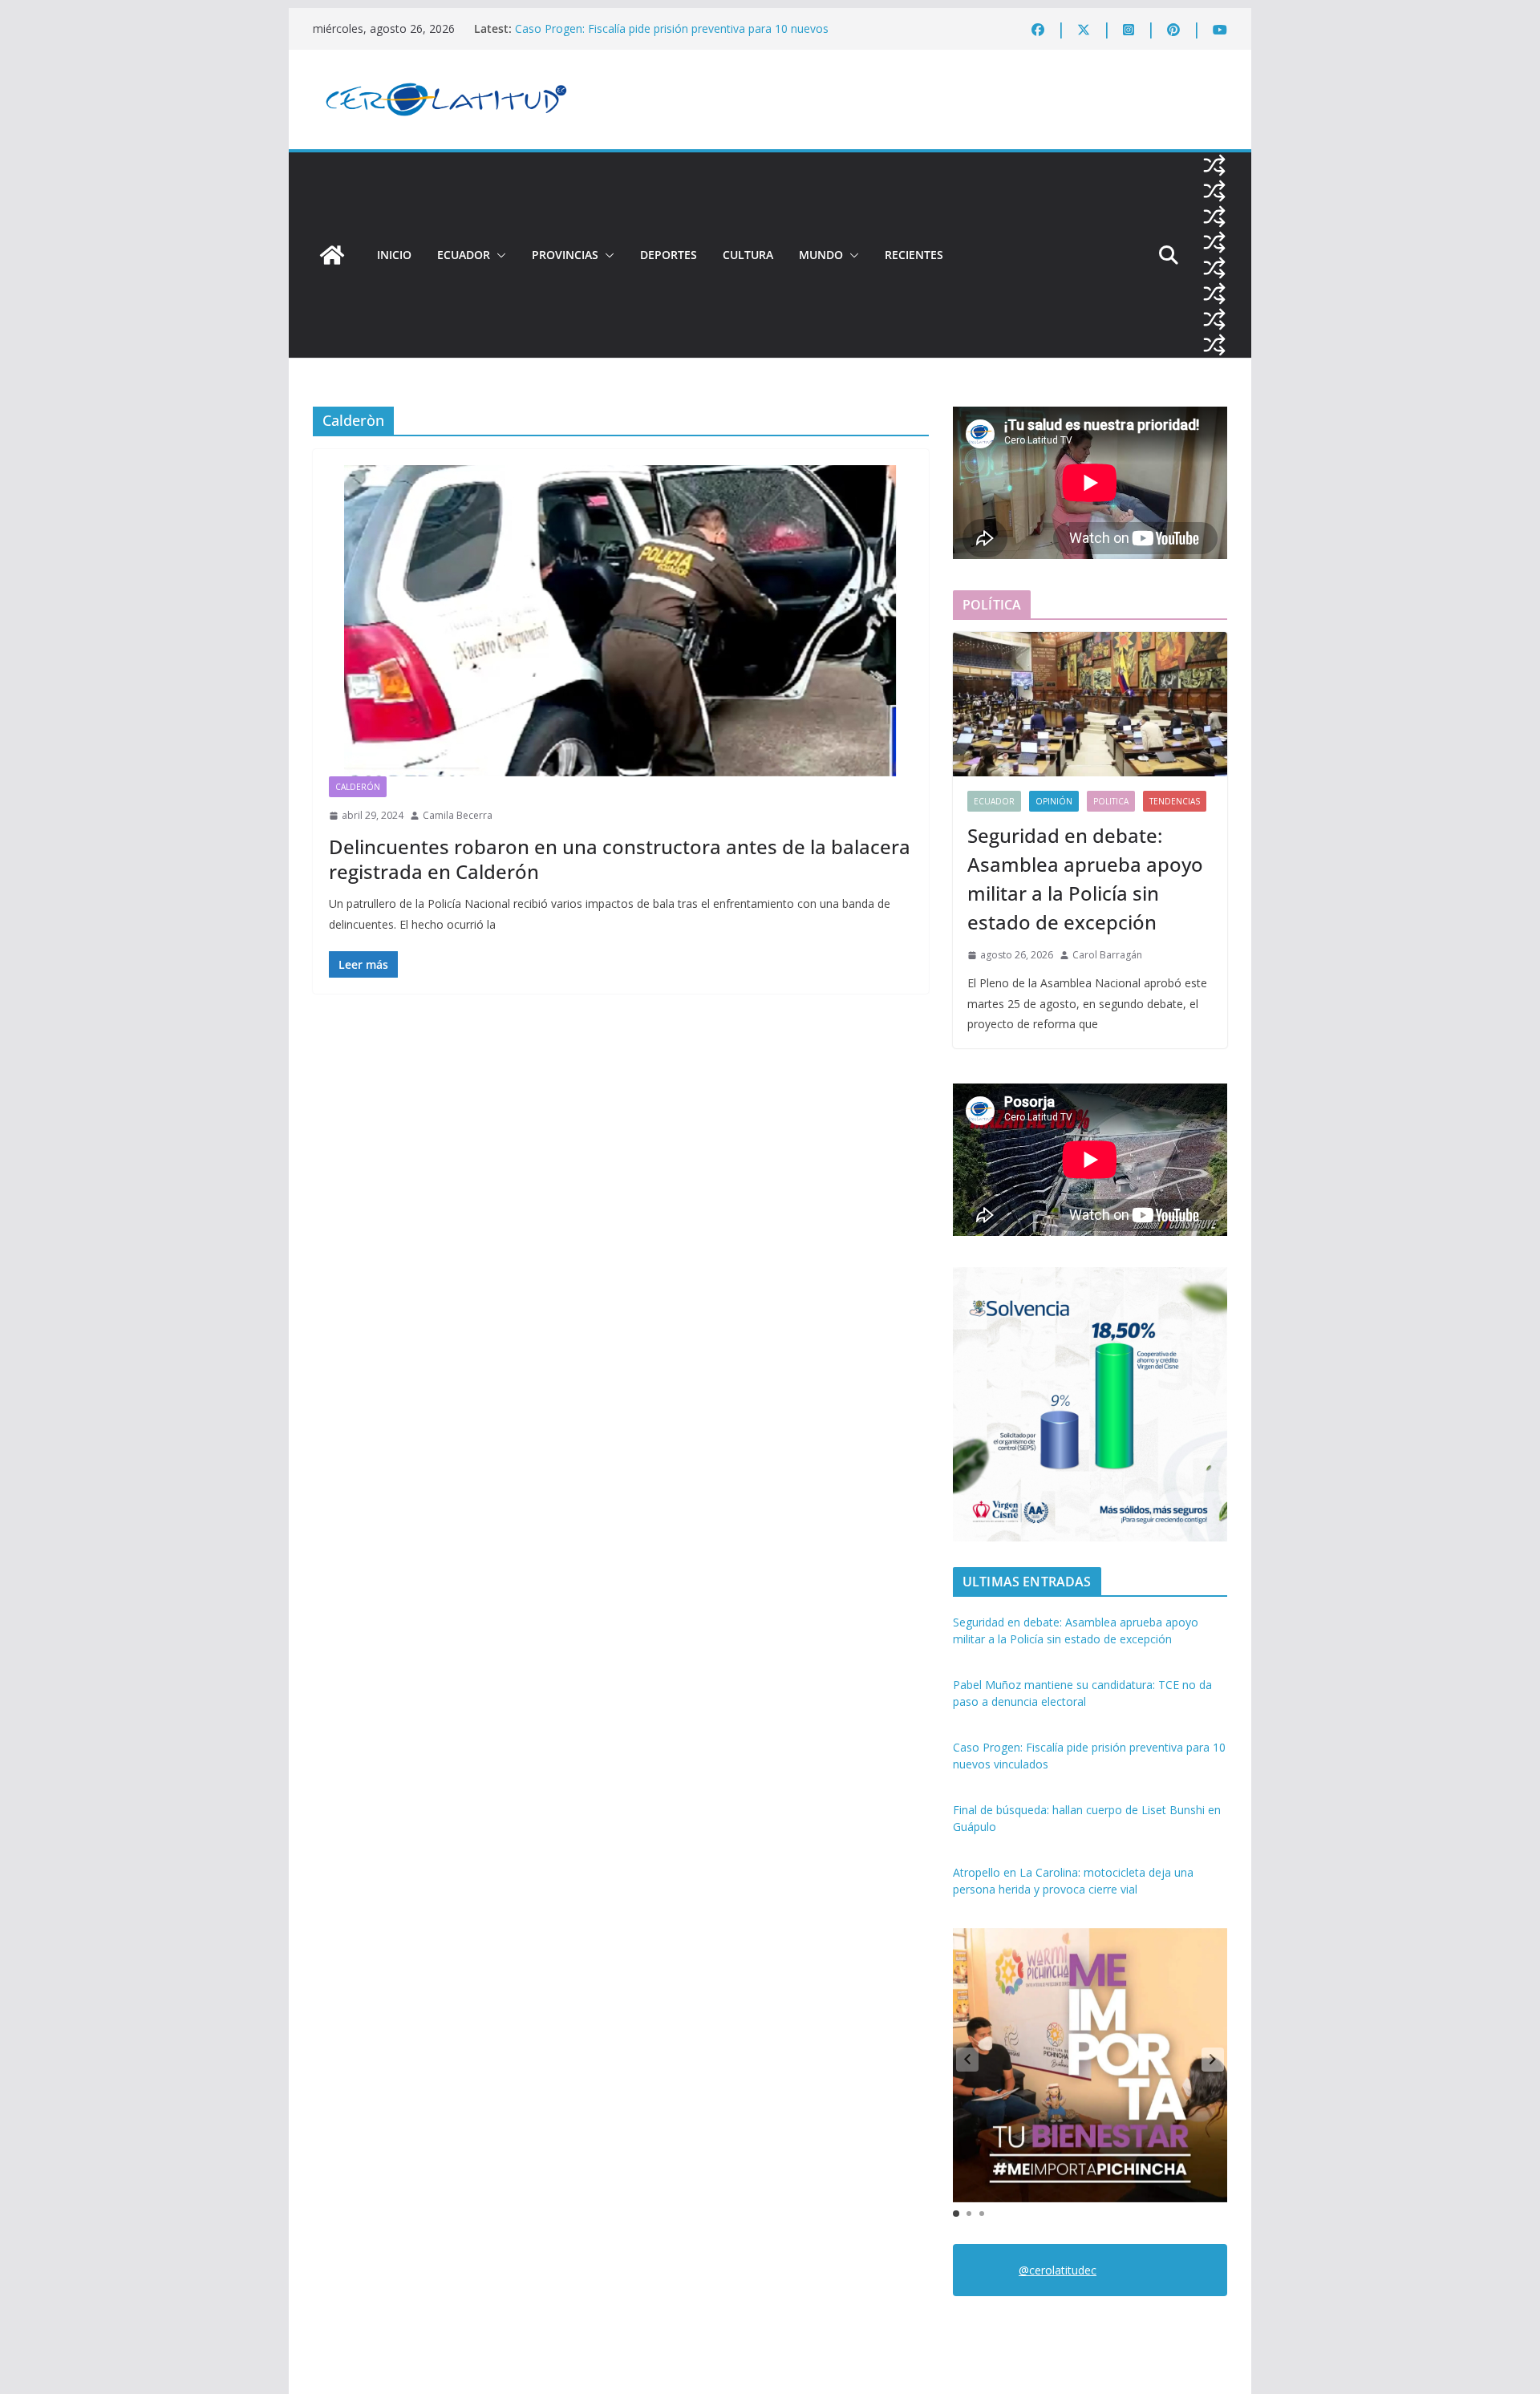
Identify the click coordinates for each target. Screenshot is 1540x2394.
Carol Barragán (1107, 955)
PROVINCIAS (565, 255)
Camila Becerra (458, 815)
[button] (498, 255)
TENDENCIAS (1175, 801)
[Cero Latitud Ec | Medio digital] (332, 255)
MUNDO (821, 255)
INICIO (394, 255)
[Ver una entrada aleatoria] (1214, 165)
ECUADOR (464, 255)
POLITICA (1111, 801)
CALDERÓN (358, 787)
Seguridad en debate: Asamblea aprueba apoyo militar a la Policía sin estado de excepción (1085, 879)
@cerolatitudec (1058, 2270)
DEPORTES (669, 255)
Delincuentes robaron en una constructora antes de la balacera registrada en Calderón (620, 859)
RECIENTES (914, 255)
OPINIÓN (1054, 801)
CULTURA (748, 255)
